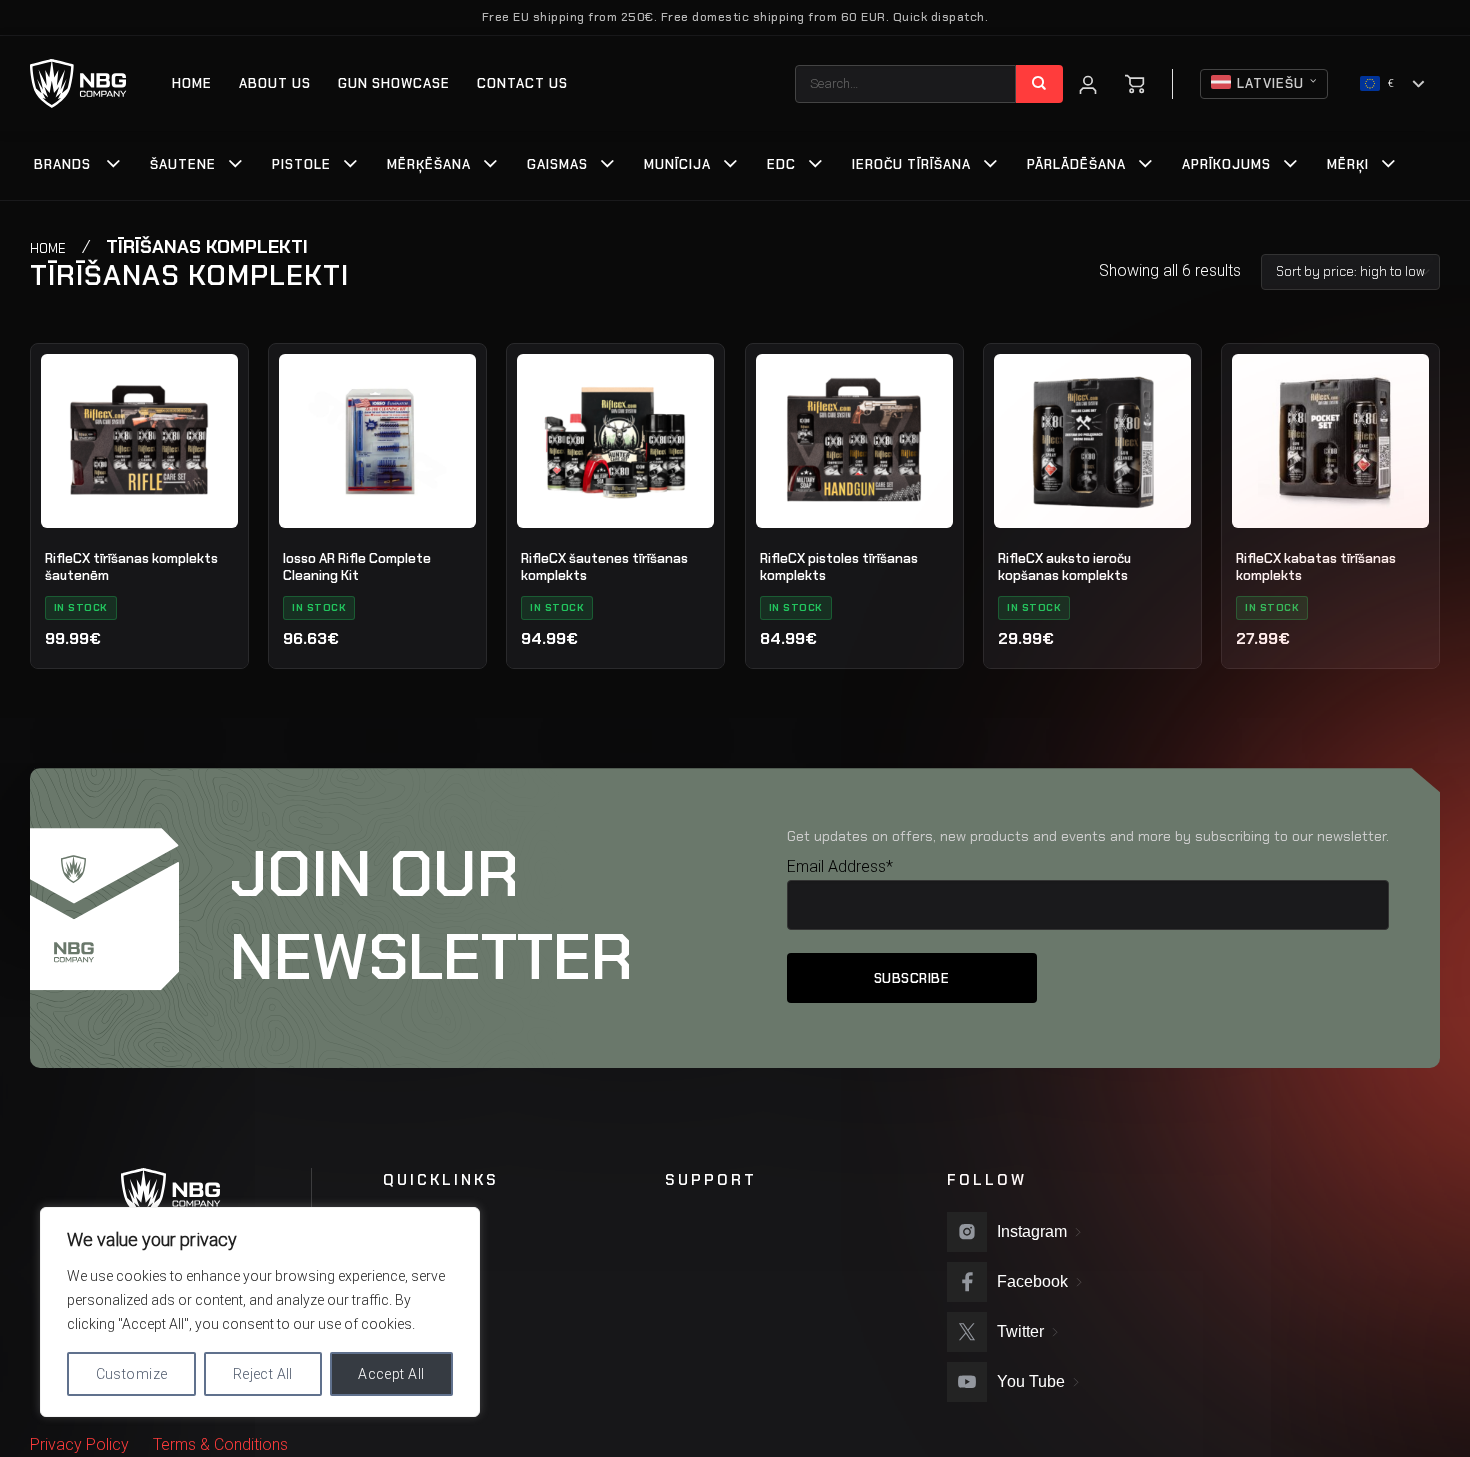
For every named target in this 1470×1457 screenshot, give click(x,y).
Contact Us (522, 83)
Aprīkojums (1226, 164)
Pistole (301, 164)
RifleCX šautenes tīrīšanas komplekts (604, 567)
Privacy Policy (79, 1444)
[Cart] (1135, 84)
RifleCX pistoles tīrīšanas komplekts (839, 567)
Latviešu (1270, 83)
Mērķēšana (429, 164)
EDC (781, 164)
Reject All (263, 1374)
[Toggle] (114, 166)
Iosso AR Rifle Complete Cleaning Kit (357, 567)
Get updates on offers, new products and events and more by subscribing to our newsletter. (1088, 836)
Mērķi (1348, 164)
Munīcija (677, 164)
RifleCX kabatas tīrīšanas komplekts (1316, 567)
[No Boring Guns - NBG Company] (78, 83)
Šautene (183, 164)
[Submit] (1039, 84)
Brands (62, 164)
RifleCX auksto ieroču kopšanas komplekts (1064, 567)
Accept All (391, 1374)
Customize (132, 1374)
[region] (260, 1312)
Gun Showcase (394, 83)
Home (192, 83)
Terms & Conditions (220, 1444)
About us (275, 83)
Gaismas (557, 164)
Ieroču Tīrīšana (911, 164)
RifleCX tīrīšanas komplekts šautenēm (131, 567)
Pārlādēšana (1076, 164)
